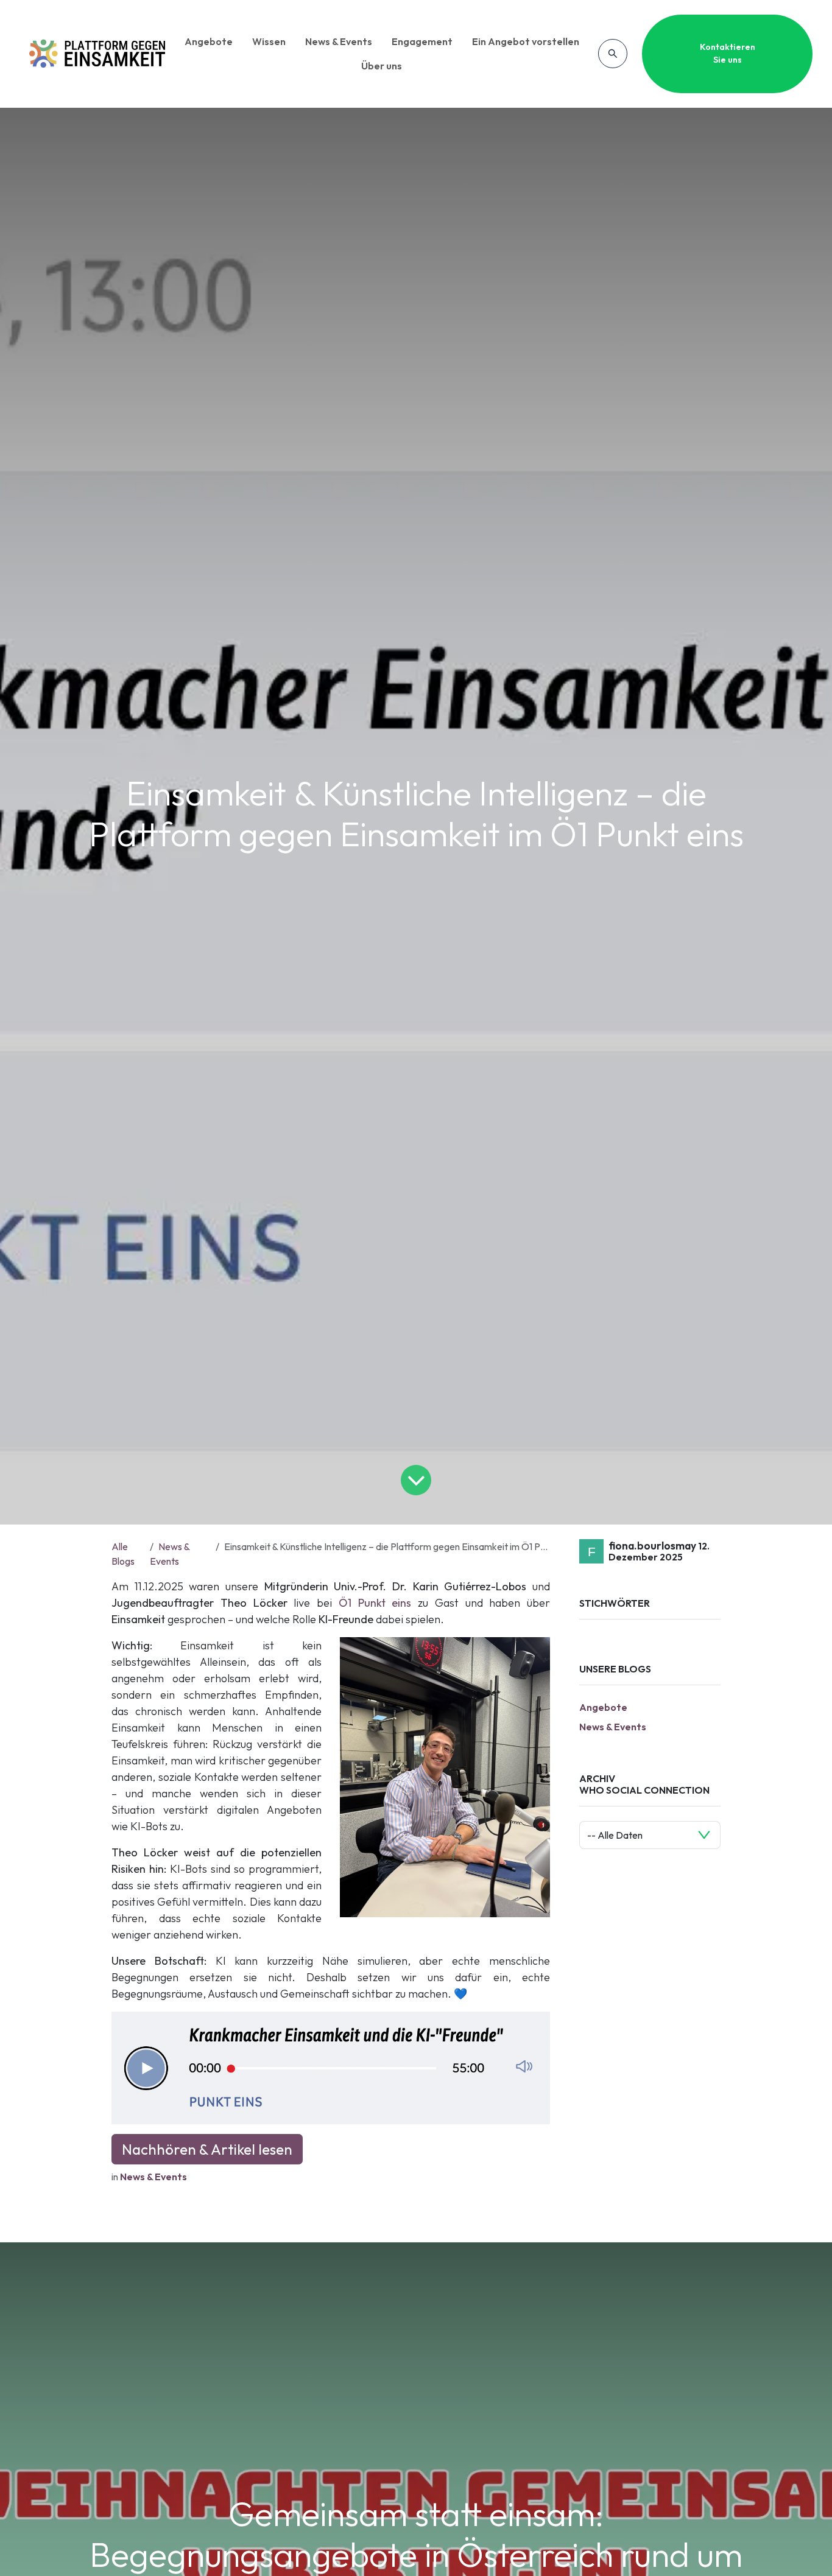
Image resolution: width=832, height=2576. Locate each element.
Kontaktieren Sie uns (728, 53)
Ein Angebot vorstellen (526, 41)
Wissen (269, 41)
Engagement (422, 41)
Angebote (209, 41)
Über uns (382, 66)
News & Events (339, 41)
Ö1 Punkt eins (375, 1603)
